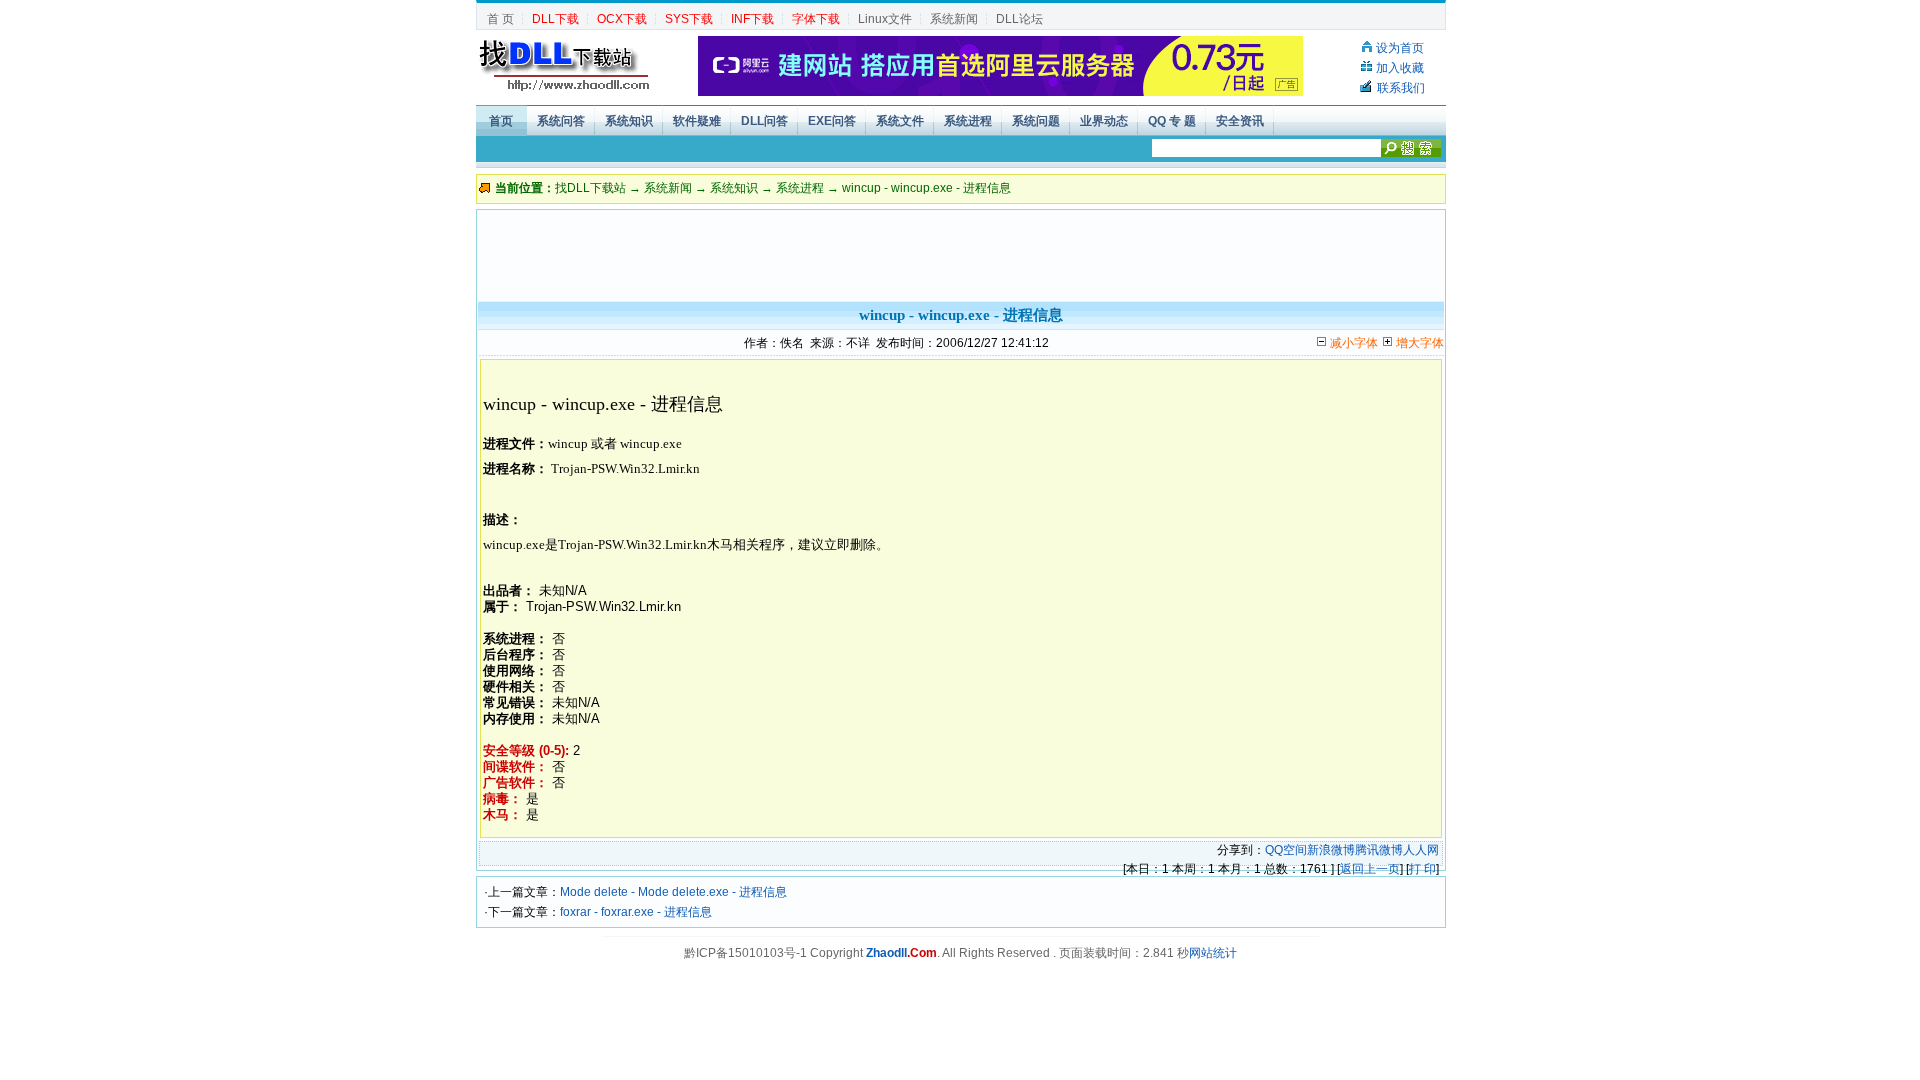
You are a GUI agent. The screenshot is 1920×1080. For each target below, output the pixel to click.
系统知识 (629, 121)
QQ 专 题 (1172, 121)
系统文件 (900, 121)
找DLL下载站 (590, 188)
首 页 (500, 19)
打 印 (1422, 869)
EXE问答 (832, 121)
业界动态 (1104, 121)
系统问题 (1036, 121)
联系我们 (1401, 88)
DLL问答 (764, 121)
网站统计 (1213, 953)
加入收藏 (1400, 68)
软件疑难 (697, 121)
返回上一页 (1370, 869)
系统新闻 (954, 19)
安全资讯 (1240, 121)
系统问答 (561, 121)
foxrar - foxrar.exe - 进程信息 (636, 912)
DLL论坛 (1019, 19)
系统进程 (968, 121)
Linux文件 (885, 19)
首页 (501, 121)
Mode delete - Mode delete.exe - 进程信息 (673, 892)
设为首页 (1400, 48)
